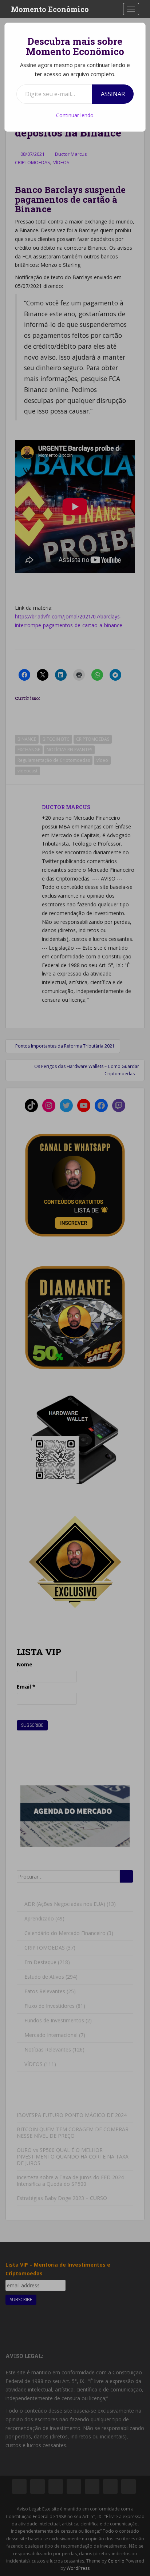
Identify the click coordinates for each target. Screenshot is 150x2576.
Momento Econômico (50, 9)
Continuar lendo (75, 115)
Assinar (113, 94)
